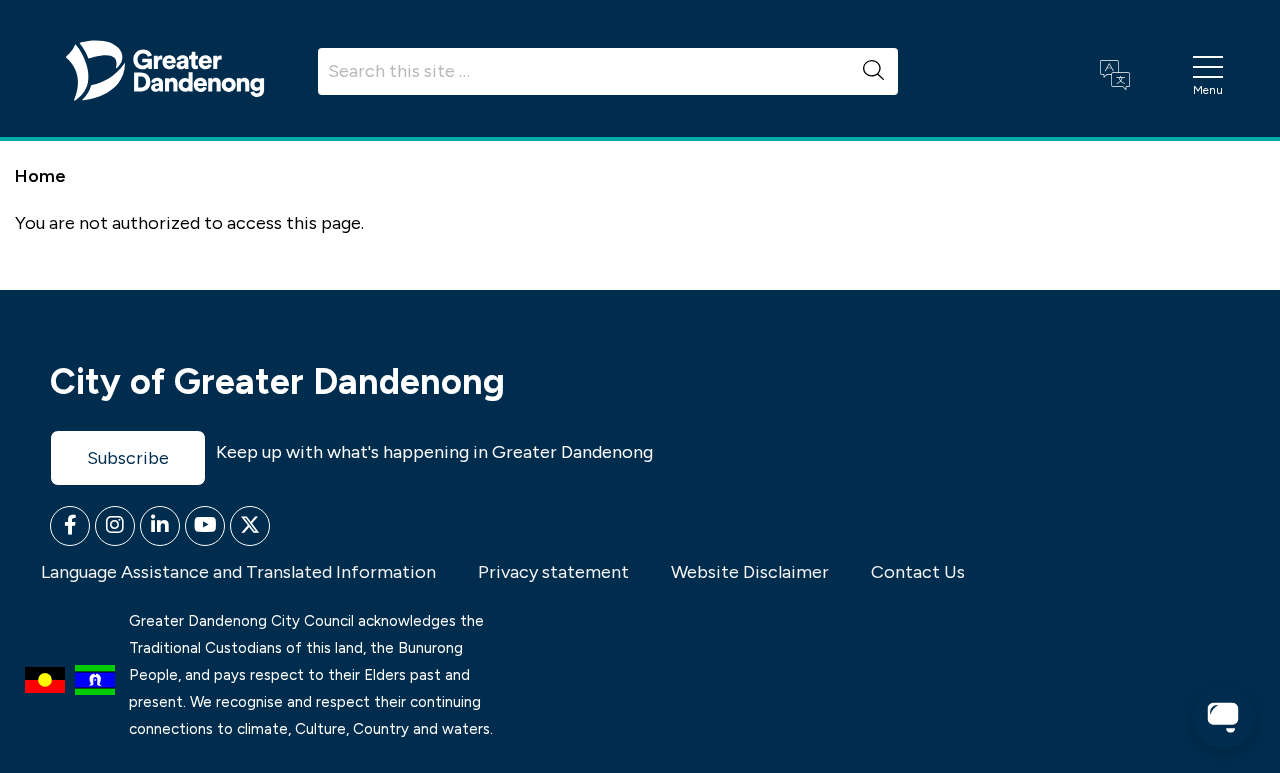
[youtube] (205, 526)
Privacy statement (553, 572)
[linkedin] (160, 526)
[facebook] (70, 526)
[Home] (165, 69)
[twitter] (250, 526)
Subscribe (128, 458)
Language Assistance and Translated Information (238, 572)
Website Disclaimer (750, 572)
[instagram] (115, 526)
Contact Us (918, 572)
